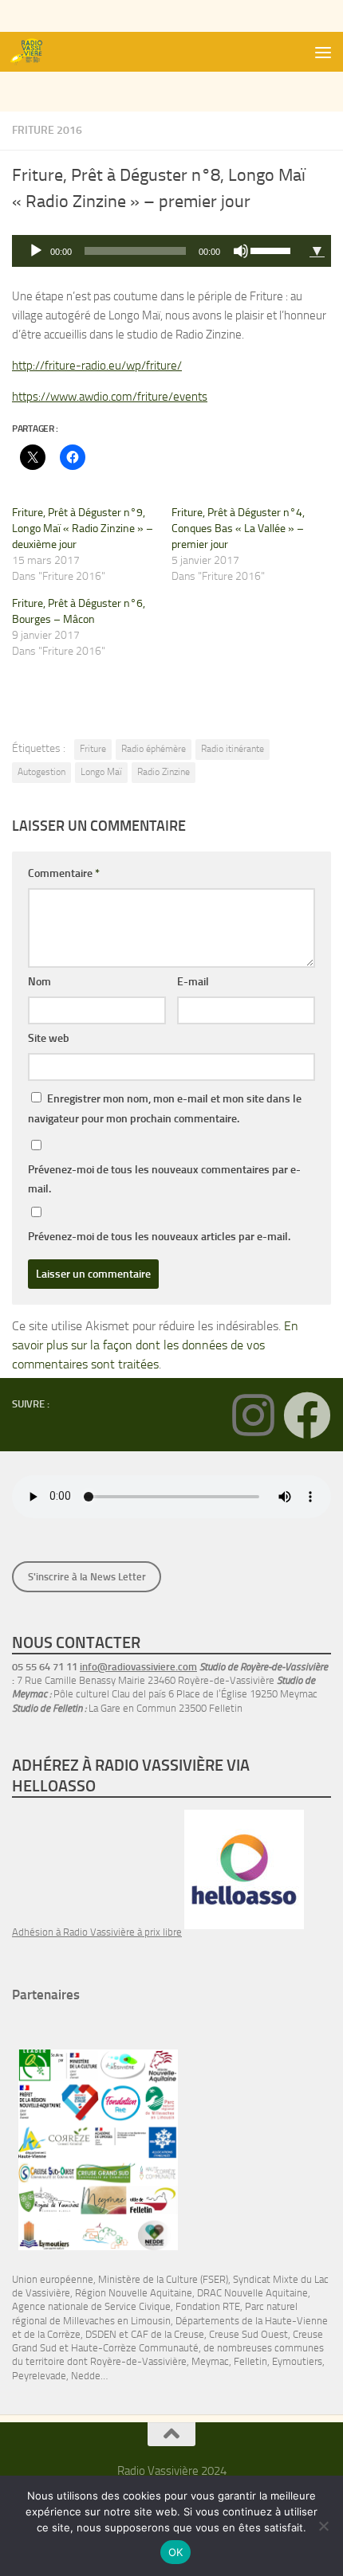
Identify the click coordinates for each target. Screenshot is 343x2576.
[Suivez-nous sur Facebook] (307, 1415)
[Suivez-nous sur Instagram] (253, 1415)
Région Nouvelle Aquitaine (134, 2293)
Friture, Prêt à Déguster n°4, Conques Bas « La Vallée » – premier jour (238, 529)
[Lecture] (36, 251)
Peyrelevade (39, 2376)
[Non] (323, 2526)
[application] (158, 251)
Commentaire (64, 873)
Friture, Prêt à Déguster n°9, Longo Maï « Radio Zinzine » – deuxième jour (83, 529)
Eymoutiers (297, 2361)
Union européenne (53, 2279)
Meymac (210, 2361)
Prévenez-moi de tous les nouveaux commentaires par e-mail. (164, 1179)
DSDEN (101, 2334)
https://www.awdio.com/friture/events (110, 397)
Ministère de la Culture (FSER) (163, 2279)
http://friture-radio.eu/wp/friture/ (97, 366)
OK (176, 2552)
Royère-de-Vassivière (138, 2361)
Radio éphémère (154, 749)
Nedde (86, 2376)
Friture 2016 (47, 130)
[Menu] (323, 52)
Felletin (250, 2361)
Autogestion (41, 772)
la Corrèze (59, 2334)
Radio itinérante (233, 749)
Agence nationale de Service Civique (91, 2306)
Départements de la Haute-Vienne (252, 2321)
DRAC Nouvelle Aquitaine (252, 2293)
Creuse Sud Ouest (248, 2334)
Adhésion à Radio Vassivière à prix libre (97, 1932)
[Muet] (241, 251)
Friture (93, 749)
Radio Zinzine (164, 772)
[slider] (273, 249)
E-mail (193, 982)
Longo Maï (101, 772)
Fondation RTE (208, 2306)
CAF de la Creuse (168, 2334)
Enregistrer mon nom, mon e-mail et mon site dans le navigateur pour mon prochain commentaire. (165, 1109)
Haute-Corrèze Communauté (135, 2348)
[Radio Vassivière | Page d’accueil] (34, 52)
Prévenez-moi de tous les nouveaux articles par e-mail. (159, 1237)
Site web (49, 1038)
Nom (39, 982)
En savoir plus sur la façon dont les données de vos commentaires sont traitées (155, 1345)
